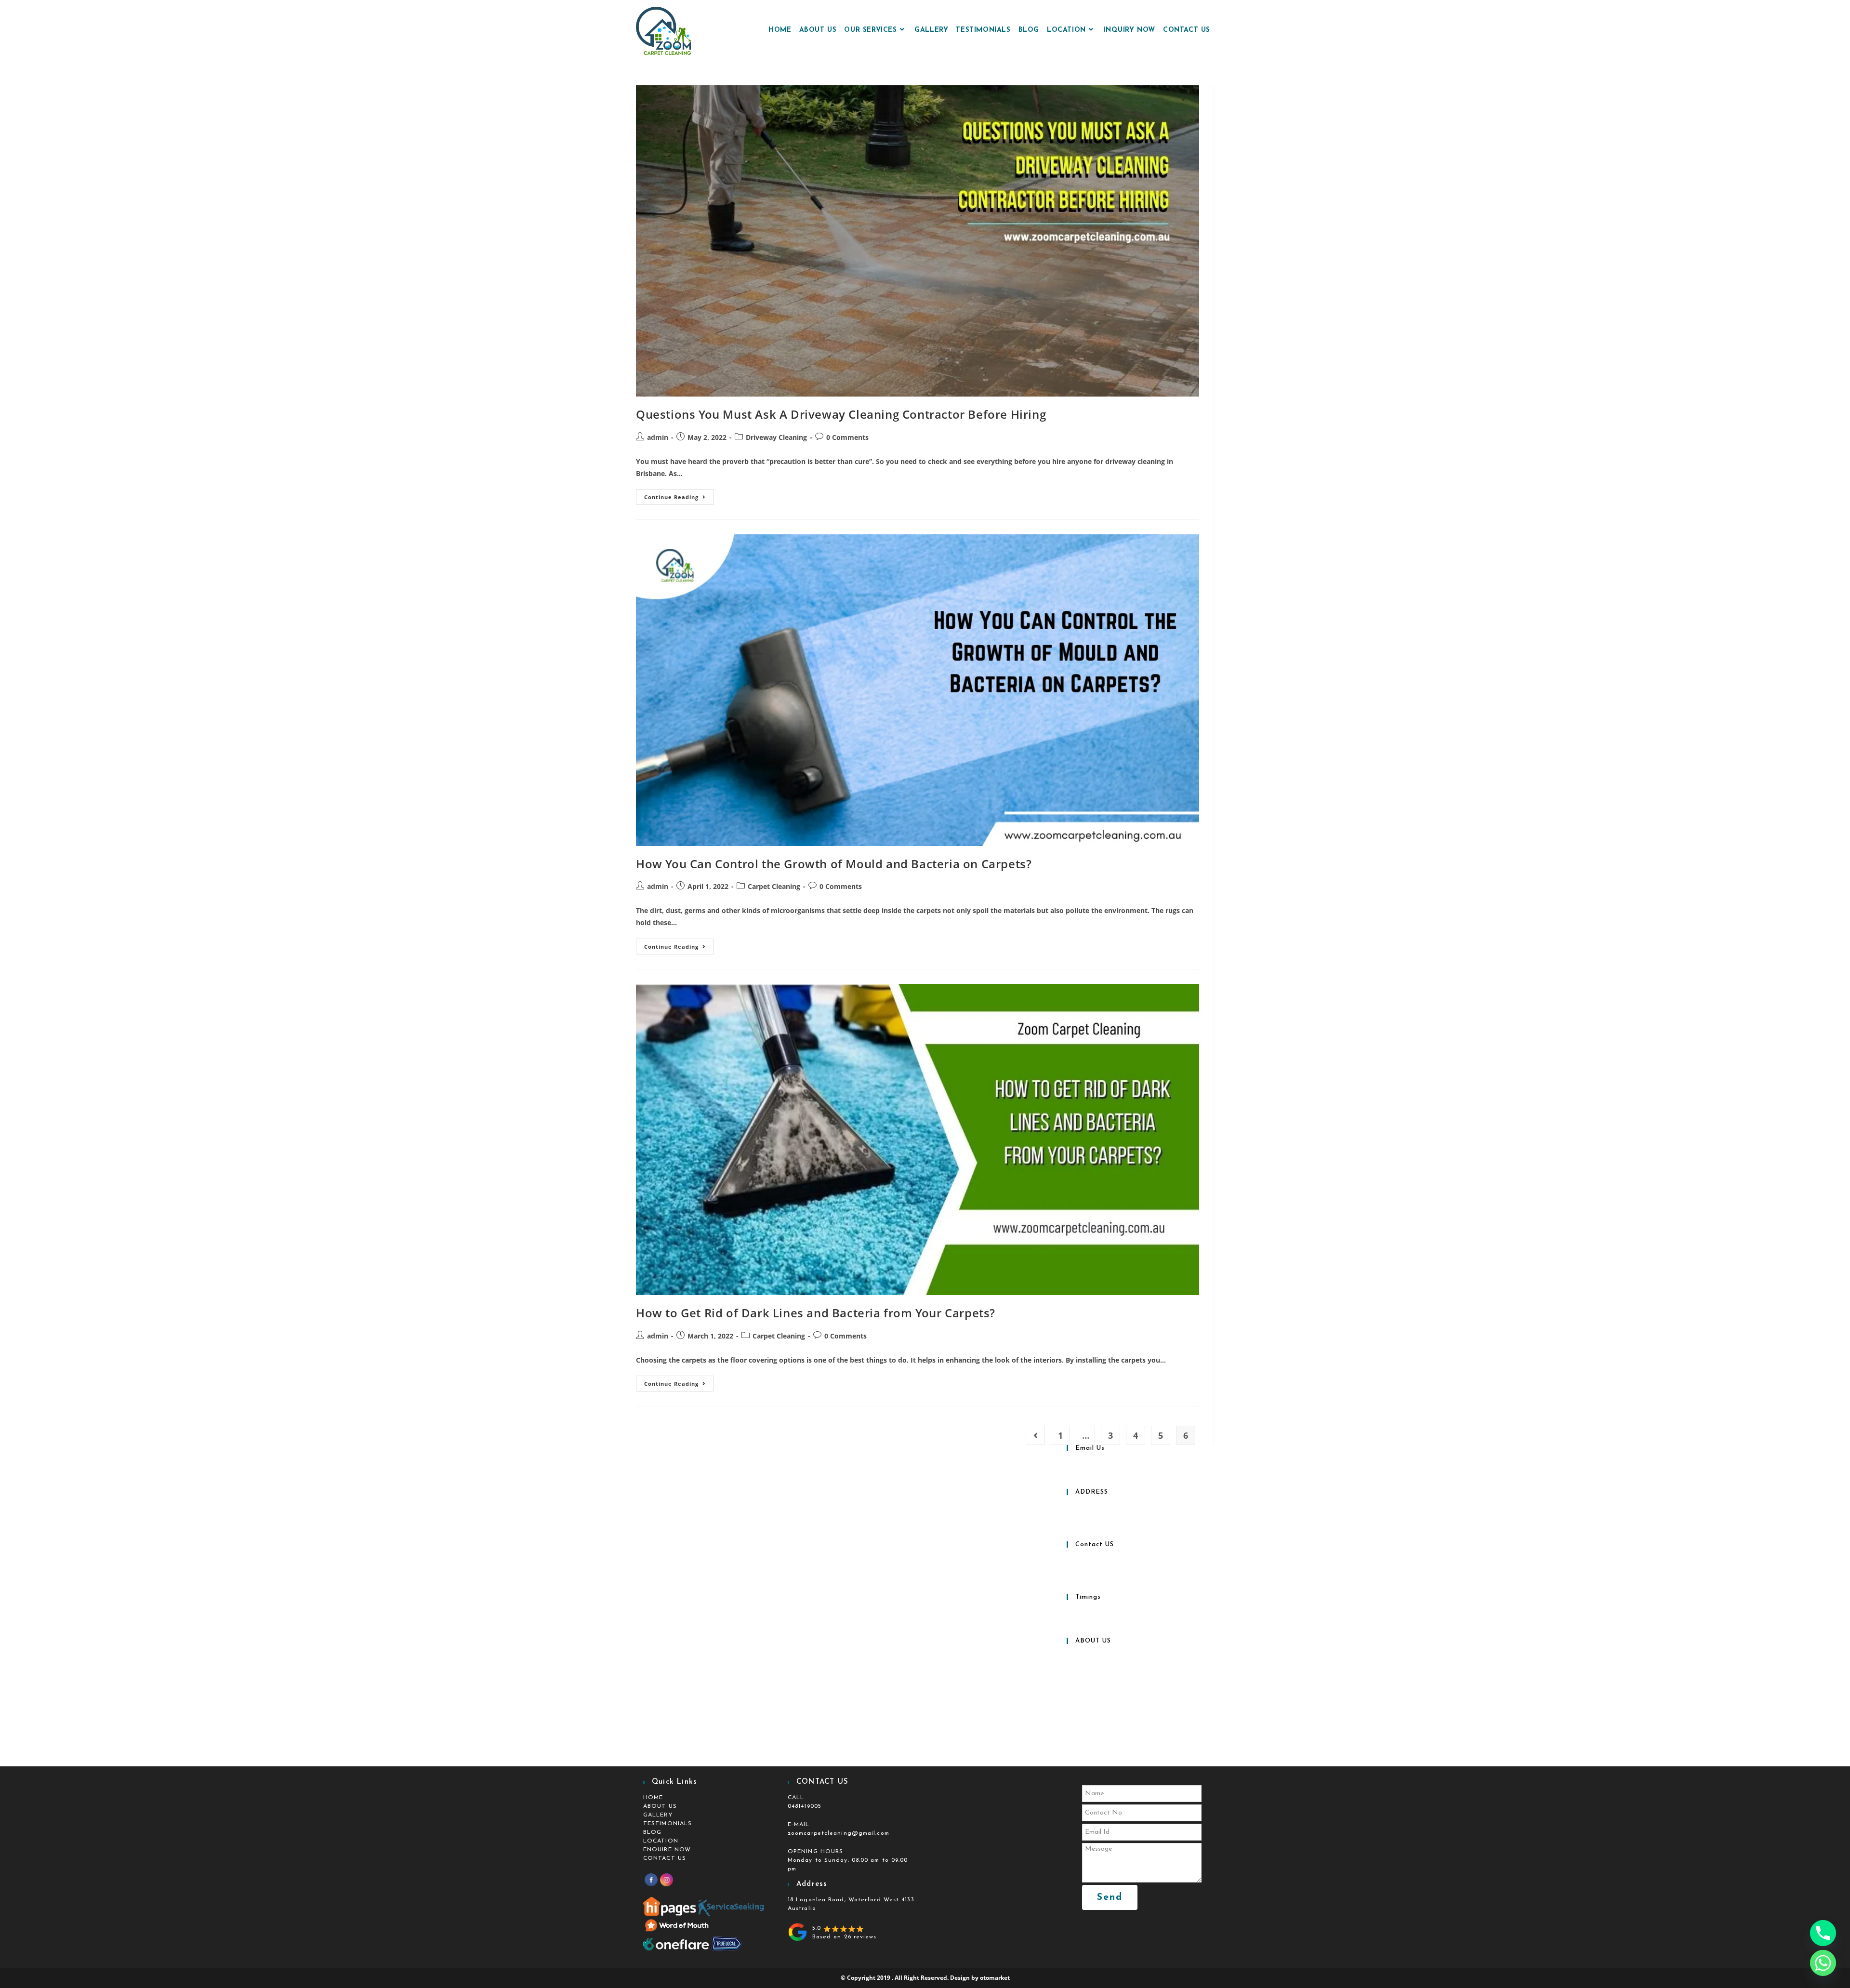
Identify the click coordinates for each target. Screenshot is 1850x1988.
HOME (653, 1798)
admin (658, 437)
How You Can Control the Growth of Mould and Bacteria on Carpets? (834, 864)
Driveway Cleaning (776, 437)
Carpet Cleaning (774, 886)
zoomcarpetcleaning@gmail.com (839, 1833)
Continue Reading (679, 495)
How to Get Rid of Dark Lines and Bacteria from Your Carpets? (816, 1313)
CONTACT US (665, 1858)
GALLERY (658, 1815)
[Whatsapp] (1823, 1963)
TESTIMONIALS (667, 1824)
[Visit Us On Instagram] (666, 1880)
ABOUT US (660, 1806)
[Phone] (1823, 1933)
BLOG (652, 1832)
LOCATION (661, 1841)
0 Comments (847, 437)
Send (1110, 1897)
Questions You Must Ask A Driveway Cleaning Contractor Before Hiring (841, 414)
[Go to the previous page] (1035, 1435)
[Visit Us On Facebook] (651, 1880)
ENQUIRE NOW (667, 1850)
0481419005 (805, 1806)
